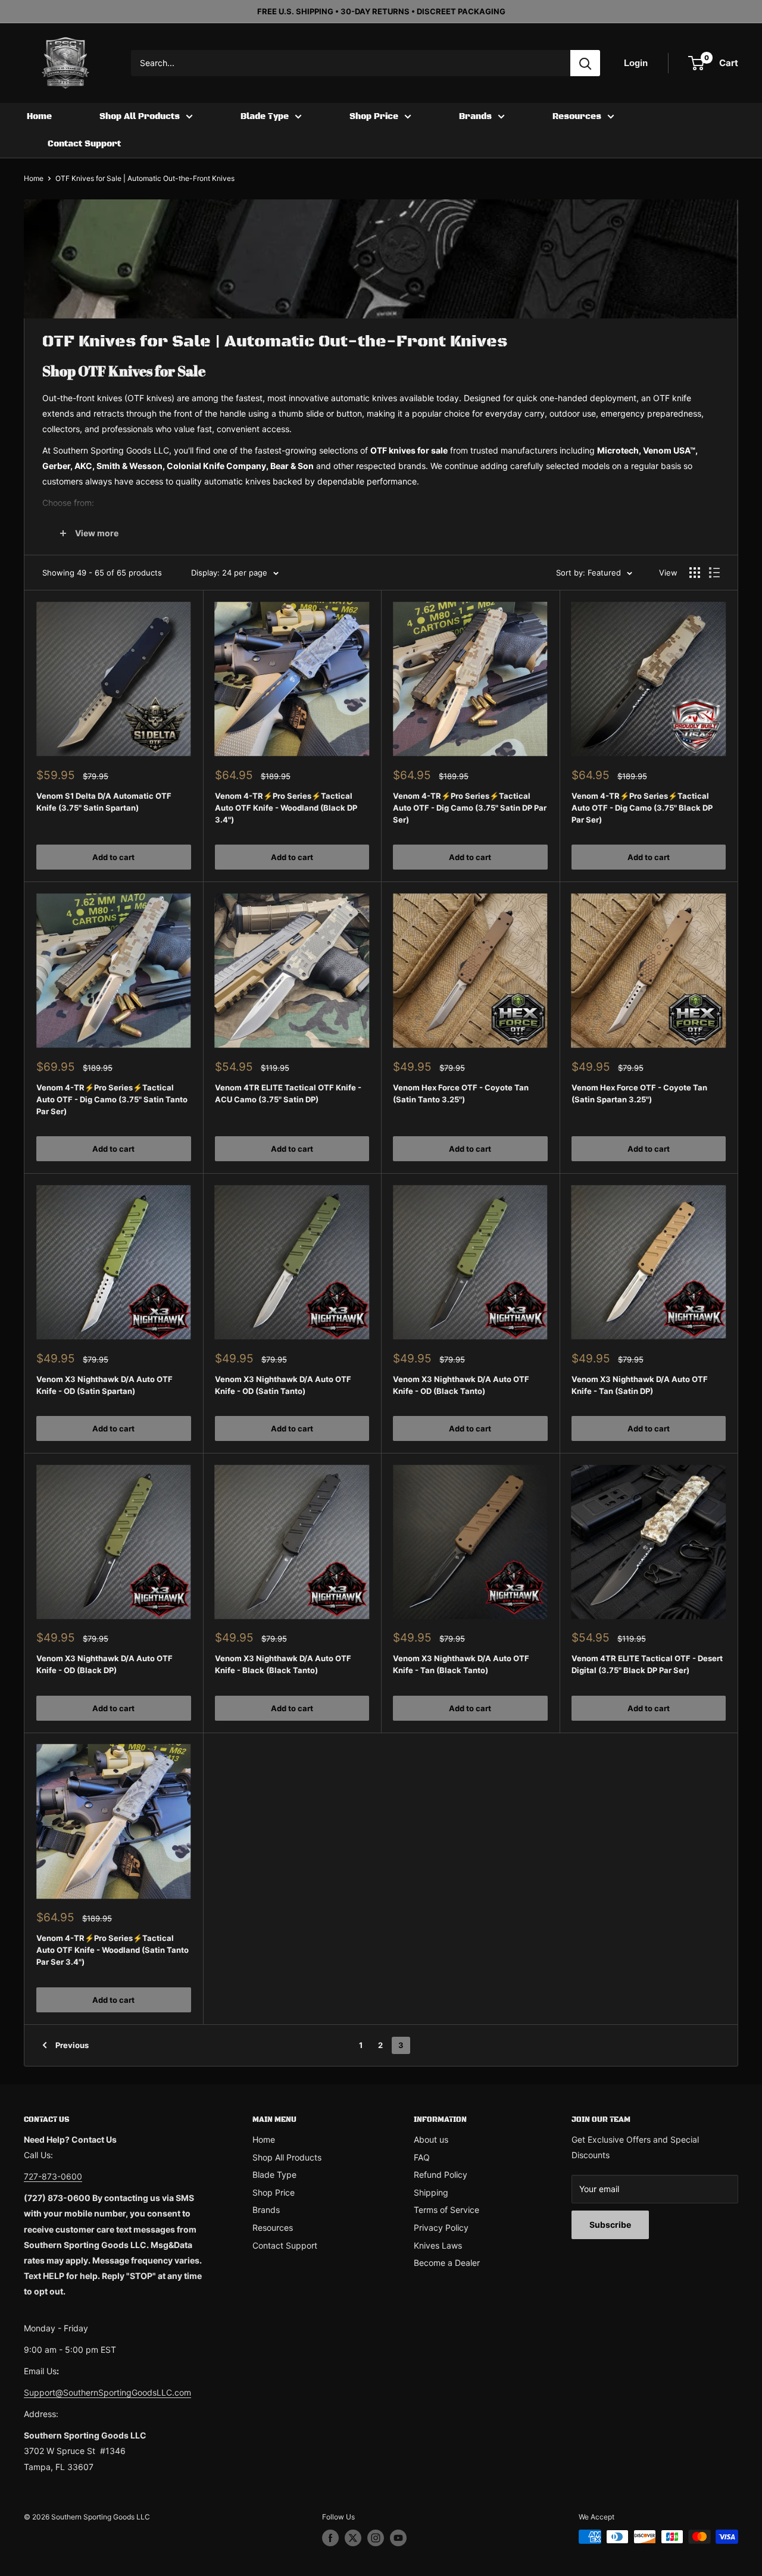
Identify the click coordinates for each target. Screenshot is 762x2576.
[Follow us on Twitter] (353, 2538)
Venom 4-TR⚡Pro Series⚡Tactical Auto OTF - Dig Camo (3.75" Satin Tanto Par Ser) (112, 1099)
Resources (577, 117)
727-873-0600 (53, 2176)
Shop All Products (140, 117)
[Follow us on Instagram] (376, 2538)
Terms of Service (446, 2210)
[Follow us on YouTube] (398, 2538)
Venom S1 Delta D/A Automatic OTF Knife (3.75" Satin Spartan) (104, 802)
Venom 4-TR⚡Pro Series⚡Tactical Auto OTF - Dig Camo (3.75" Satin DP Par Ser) (470, 808)
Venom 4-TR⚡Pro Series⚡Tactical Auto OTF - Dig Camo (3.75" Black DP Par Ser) (642, 808)
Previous (72, 2045)
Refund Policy (441, 2175)
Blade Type (265, 117)
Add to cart (113, 857)
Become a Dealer (447, 2263)
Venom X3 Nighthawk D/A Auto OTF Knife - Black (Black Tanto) (283, 1664)
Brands (475, 117)
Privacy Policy (441, 2228)
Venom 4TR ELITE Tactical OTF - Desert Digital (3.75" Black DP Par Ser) (647, 1664)
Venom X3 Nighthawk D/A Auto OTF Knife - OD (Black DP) (104, 1664)
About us (431, 2139)
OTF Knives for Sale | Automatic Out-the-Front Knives (145, 178)
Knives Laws (438, 2245)
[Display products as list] (714, 573)
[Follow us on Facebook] (330, 2538)
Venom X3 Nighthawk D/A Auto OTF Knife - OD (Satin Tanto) (283, 1385)
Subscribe (610, 2225)
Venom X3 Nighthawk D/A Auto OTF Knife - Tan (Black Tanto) (461, 1664)
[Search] (585, 63)
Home (39, 117)
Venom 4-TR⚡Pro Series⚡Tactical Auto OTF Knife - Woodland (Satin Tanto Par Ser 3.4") (113, 1950)
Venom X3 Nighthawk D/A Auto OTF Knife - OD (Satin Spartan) (104, 1385)
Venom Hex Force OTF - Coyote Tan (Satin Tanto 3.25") (461, 1093)
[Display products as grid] (695, 573)
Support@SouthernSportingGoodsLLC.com (107, 2392)
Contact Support (84, 144)
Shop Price (374, 117)
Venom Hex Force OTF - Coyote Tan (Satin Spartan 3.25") (639, 1093)
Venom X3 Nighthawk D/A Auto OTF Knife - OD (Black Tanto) (461, 1385)
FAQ (422, 2157)
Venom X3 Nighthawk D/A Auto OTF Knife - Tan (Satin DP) (640, 1385)
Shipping (431, 2192)
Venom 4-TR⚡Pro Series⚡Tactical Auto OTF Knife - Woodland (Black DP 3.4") (286, 808)
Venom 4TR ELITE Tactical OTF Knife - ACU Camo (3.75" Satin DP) (288, 1093)
